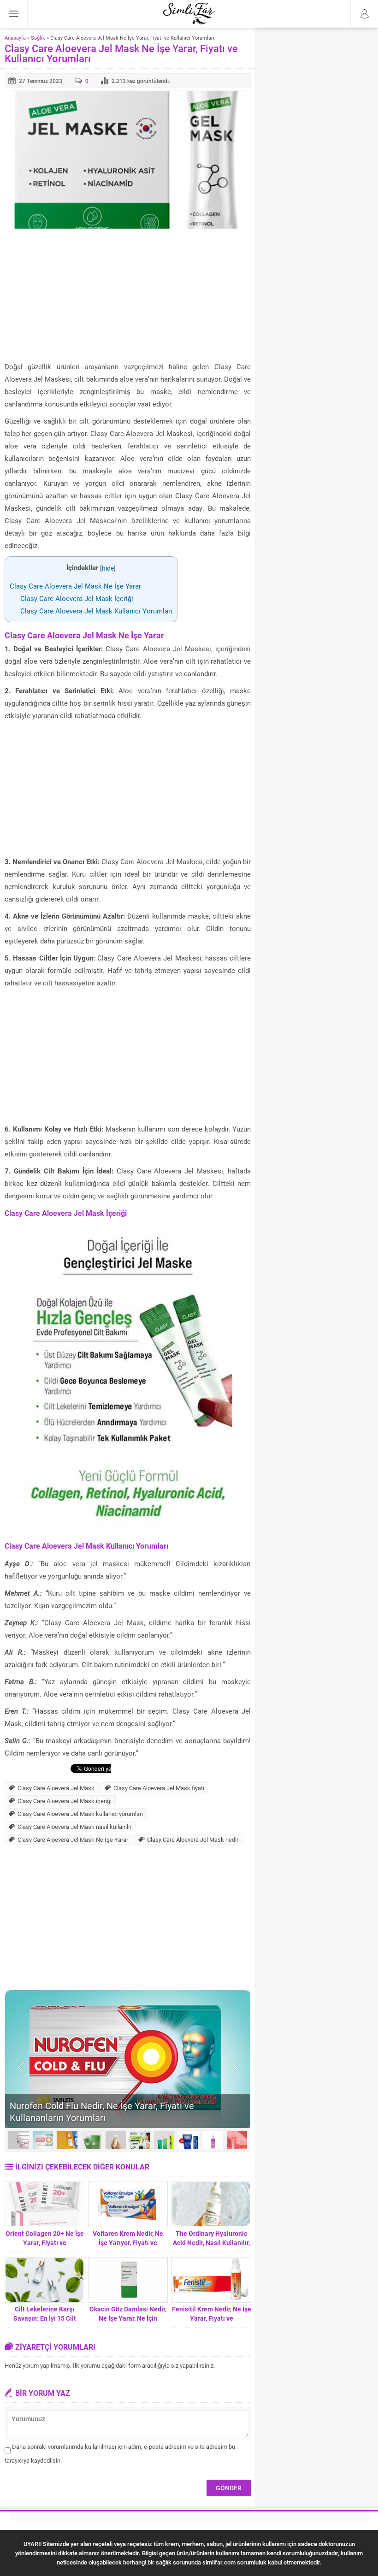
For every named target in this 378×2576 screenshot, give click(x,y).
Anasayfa (15, 38)
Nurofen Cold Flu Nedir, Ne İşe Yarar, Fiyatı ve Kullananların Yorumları (102, 2111)
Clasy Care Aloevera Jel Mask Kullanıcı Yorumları (96, 611)
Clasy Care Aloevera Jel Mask (56, 1788)
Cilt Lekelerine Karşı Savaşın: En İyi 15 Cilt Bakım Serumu (45, 2318)
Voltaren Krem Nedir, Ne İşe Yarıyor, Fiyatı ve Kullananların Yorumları (128, 2243)
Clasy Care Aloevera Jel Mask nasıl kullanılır (74, 1827)
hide (108, 568)
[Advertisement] (128, 296)
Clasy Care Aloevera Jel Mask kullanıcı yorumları (80, 1814)
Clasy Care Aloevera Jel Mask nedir (193, 1839)
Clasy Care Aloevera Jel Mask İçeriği (77, 598)
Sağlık (38, 38)
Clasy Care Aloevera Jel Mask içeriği (65, 1801)
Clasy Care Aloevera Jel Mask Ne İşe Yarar (75, 586)
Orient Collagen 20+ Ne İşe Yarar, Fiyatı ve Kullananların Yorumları (45, 2243)
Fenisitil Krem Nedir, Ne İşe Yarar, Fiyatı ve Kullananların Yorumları (212, 2318)
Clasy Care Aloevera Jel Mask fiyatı (159, 1788)
